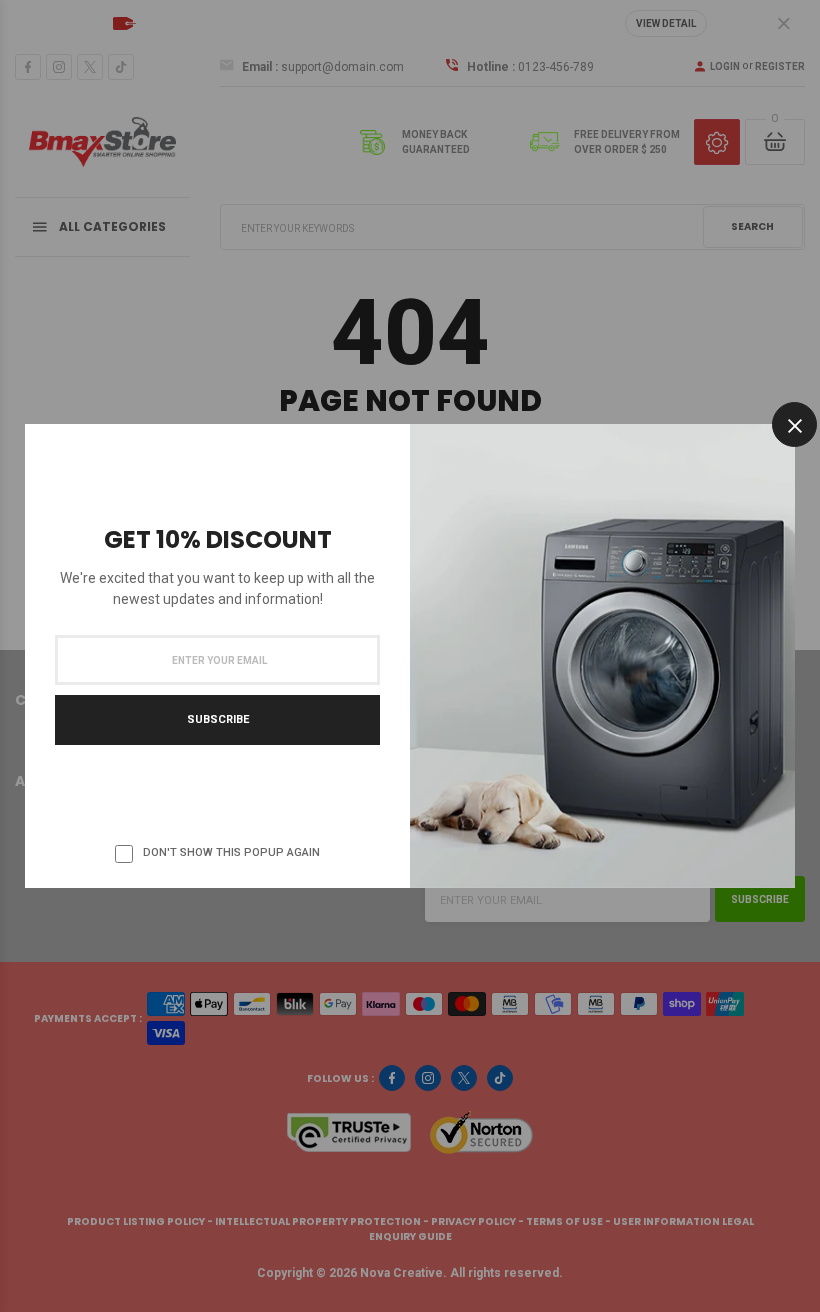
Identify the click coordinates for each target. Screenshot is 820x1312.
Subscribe (218, 719)
